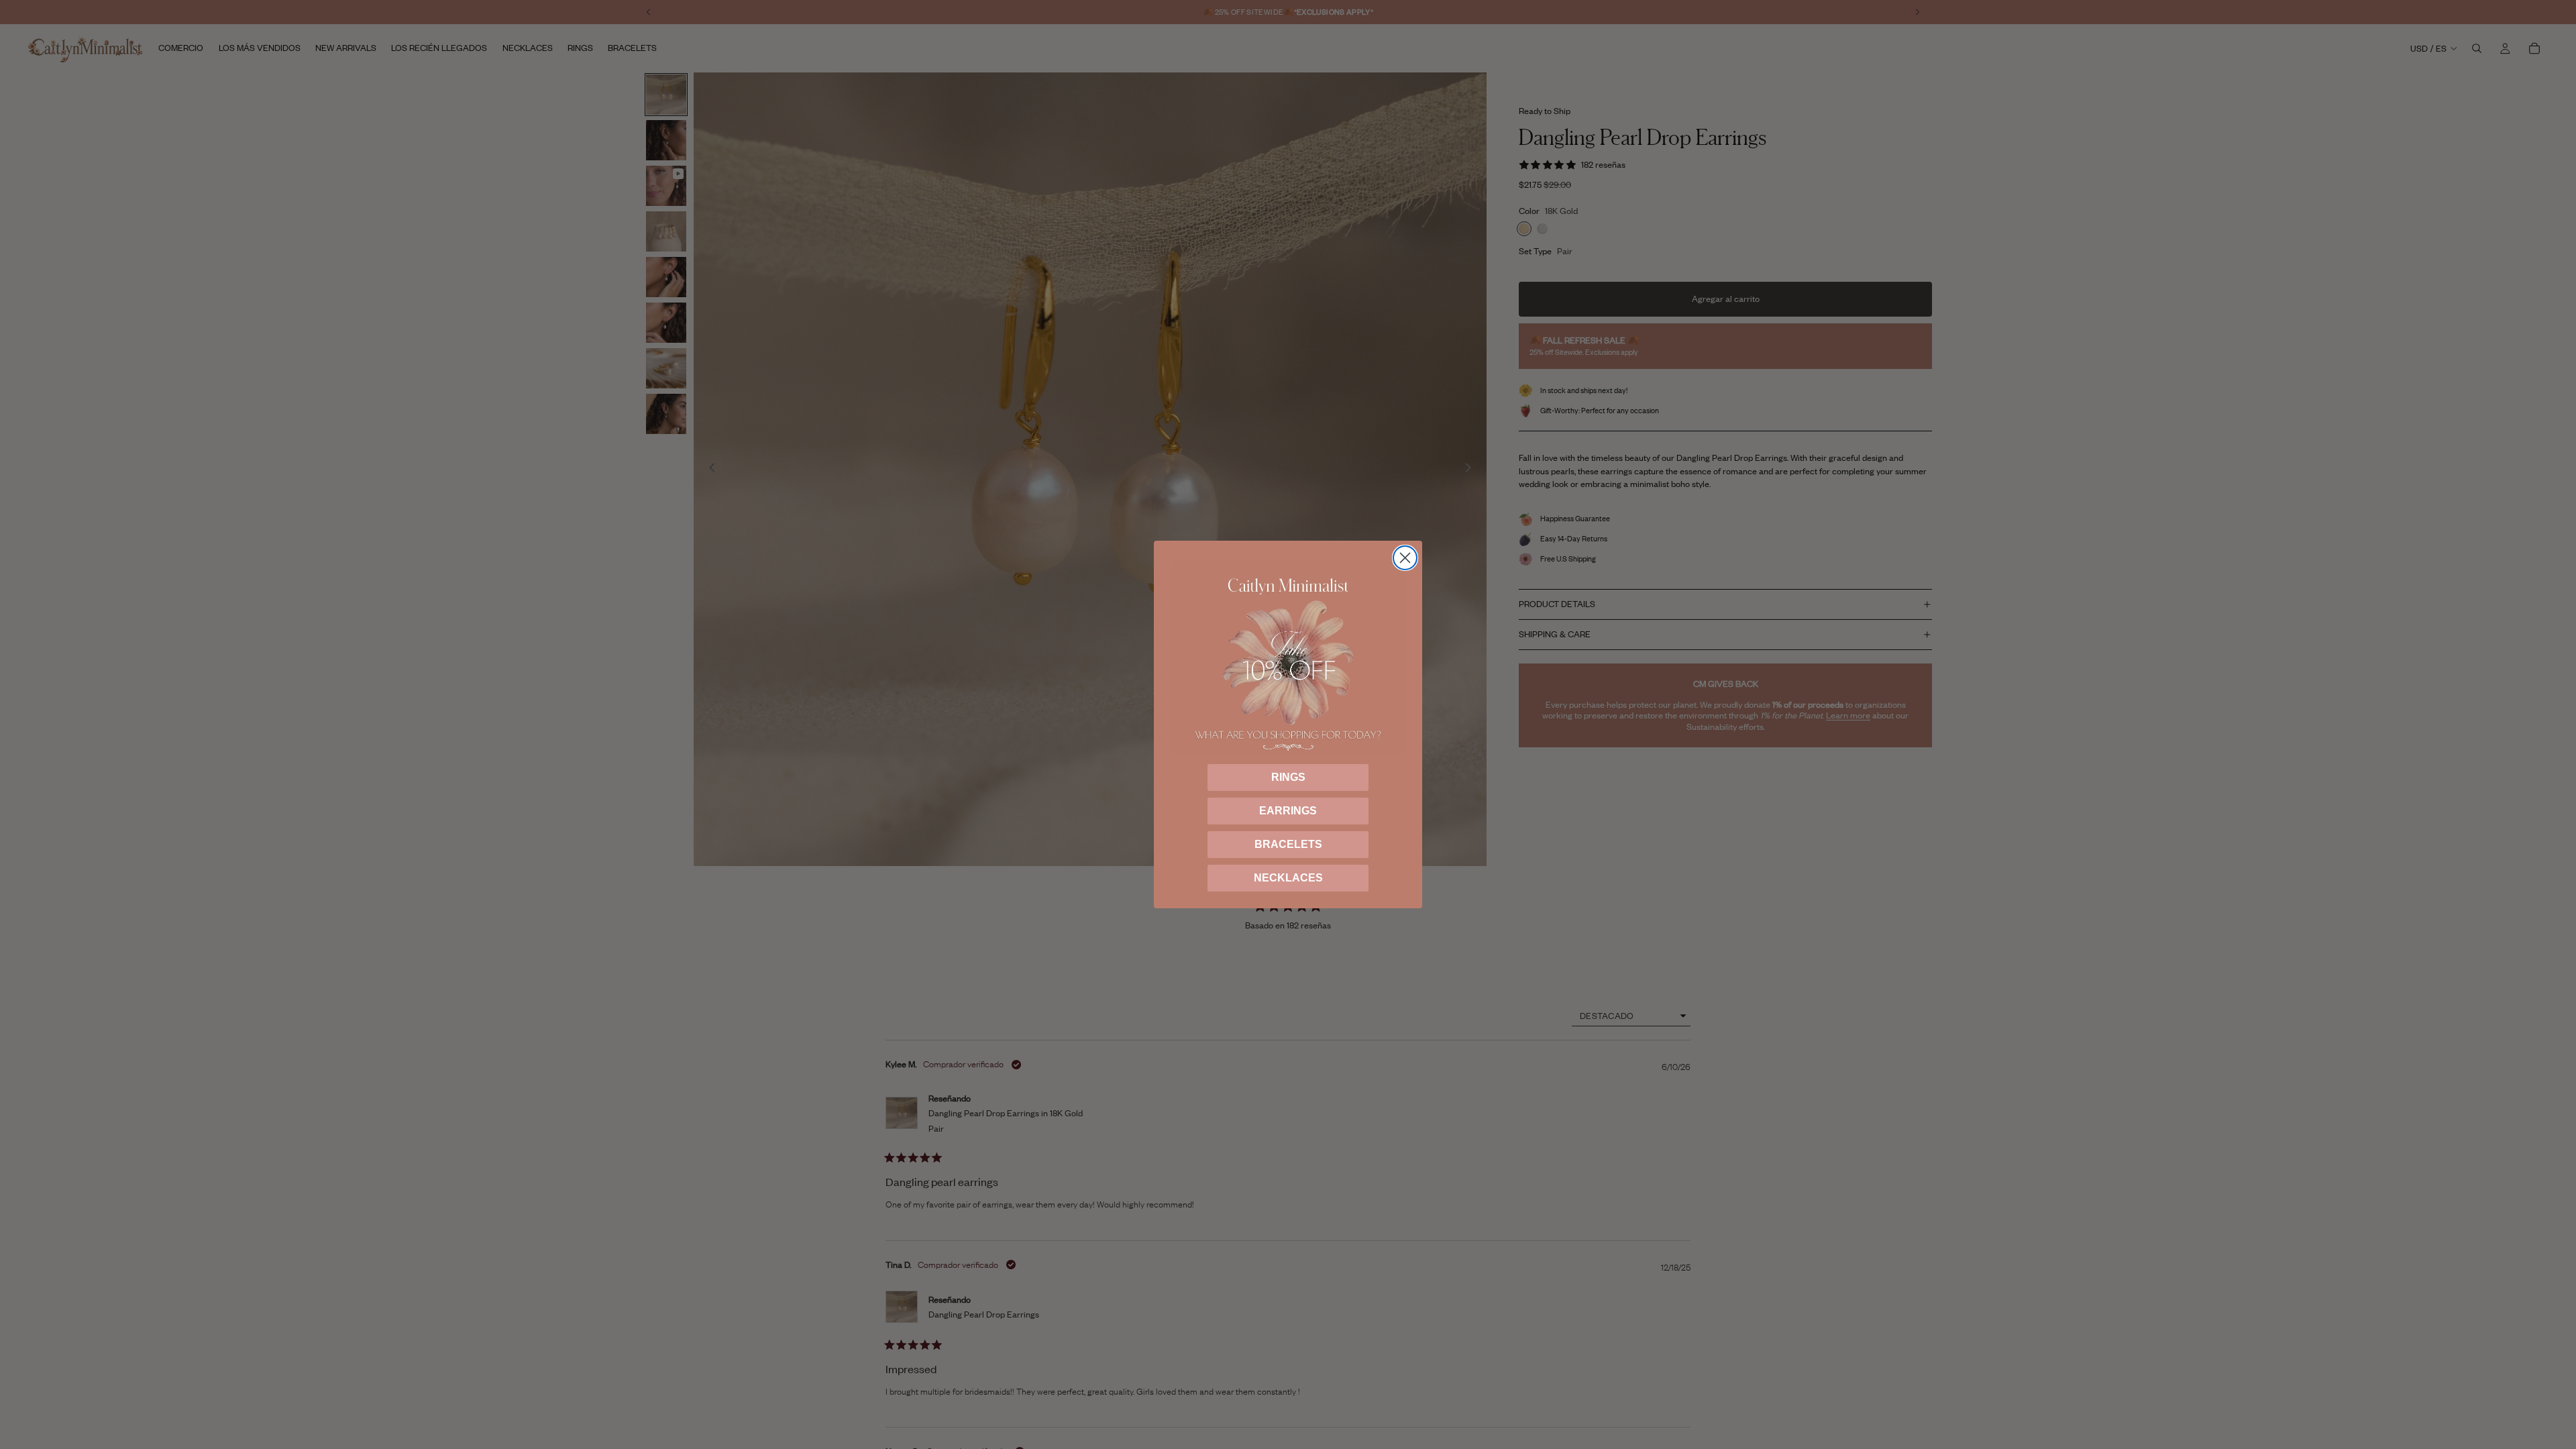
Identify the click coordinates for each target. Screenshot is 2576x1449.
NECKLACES (1288, 878)
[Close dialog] (1405, 558)
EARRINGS (1288, 811)
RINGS (1288, 777)
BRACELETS (1288, 844)
